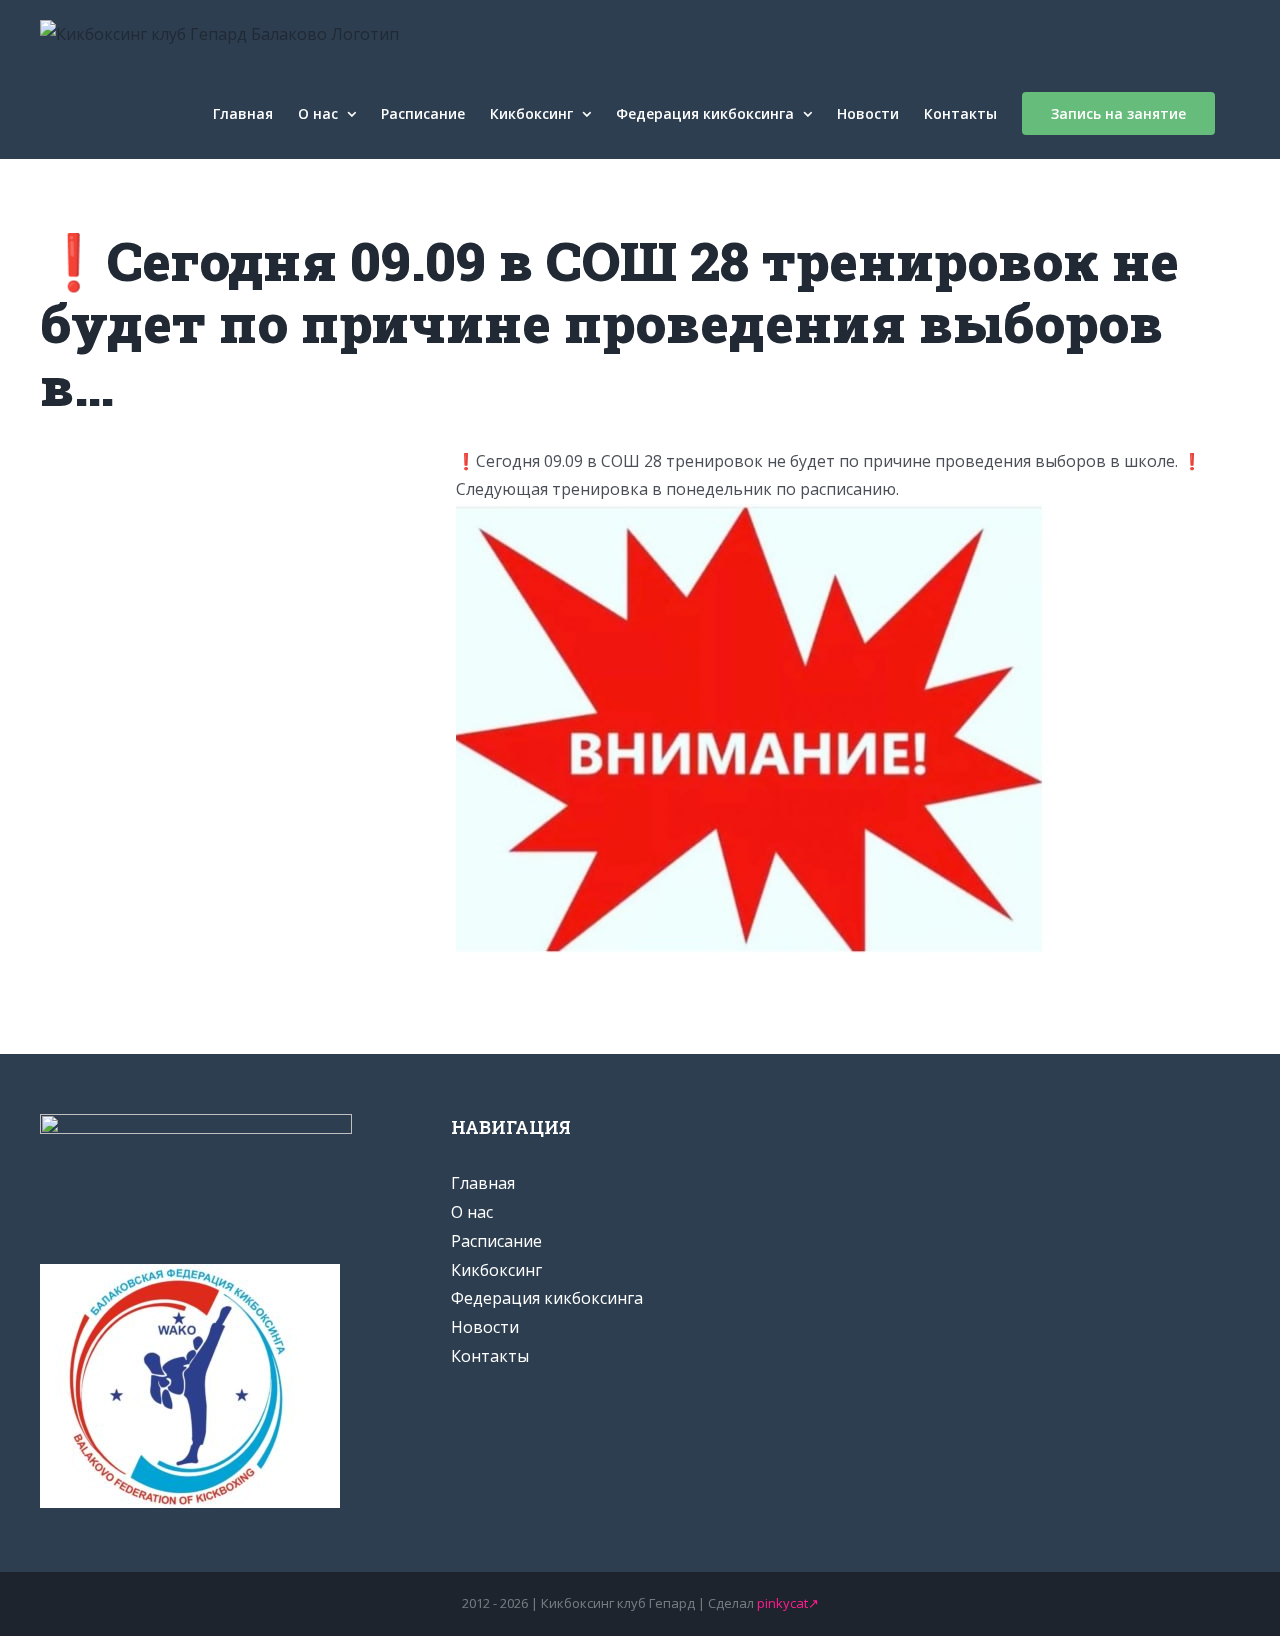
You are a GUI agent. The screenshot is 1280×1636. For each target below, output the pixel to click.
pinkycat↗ (788, 1603)
